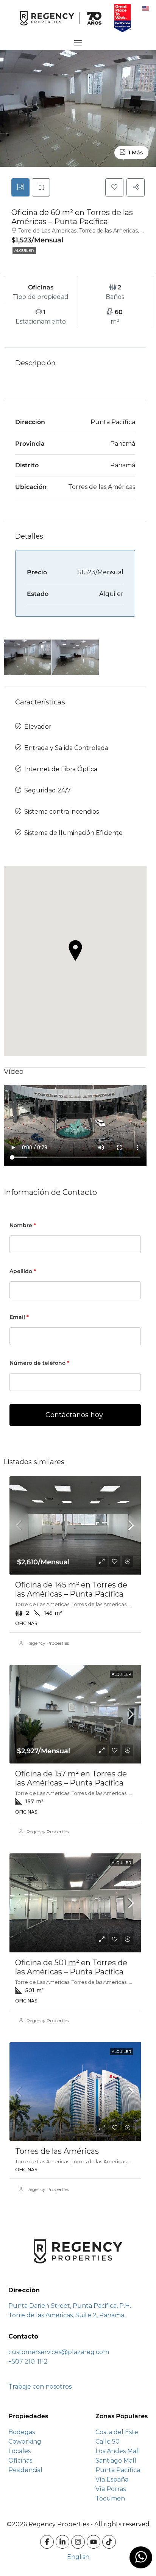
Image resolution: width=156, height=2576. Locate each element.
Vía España (112, 2479)
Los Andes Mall (118, 2451)
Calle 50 (108, 2442)
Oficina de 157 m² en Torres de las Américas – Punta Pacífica (71, 1778)
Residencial (25, 2470)
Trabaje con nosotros (40, 2387)
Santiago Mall (116, 2460)
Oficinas (20, 2460)
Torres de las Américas (57, 2151)
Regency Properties (48, 1643)
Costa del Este (117, 2432)
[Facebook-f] (47, 2542)
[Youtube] (94, 2542)
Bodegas (22, 2432)
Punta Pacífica (118, 2470)
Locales (19, 2451)
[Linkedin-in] (62, 2542)
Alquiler (24, 251)
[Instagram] (78, 2542)
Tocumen (110, 2498)
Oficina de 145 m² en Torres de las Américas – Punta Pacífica (71, 1589)
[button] (75, 951)
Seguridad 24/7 (48, 790)
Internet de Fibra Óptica (61, 769)
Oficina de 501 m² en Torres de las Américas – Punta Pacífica (71, 1967)
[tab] (20, 187)
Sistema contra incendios (62, 812)
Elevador (38, 727)
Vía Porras (111, 2489)
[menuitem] (146, 8)
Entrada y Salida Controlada (66, 748)
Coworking (25, 2442)
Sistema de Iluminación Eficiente (73, 833)
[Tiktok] (109, 2542)
